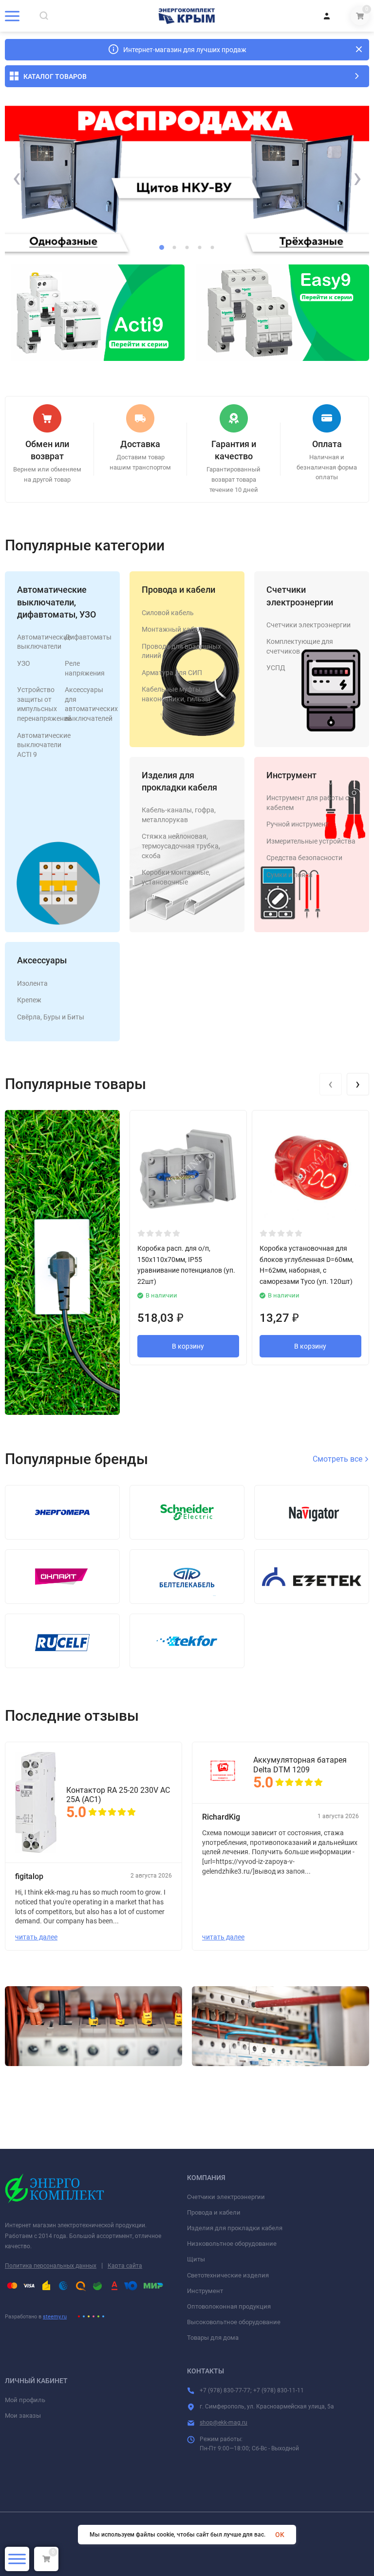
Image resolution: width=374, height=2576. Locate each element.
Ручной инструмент (298, 824)
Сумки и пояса (290, 875)
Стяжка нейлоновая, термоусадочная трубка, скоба (181, 846)
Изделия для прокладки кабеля (235, 2228)
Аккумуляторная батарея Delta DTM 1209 (300, 1765)
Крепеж (29, 1000)
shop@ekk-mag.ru (224, 2423)
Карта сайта (125, 2266)
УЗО (24, 663)
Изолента (32, 983)
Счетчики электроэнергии (309, 625)
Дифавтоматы (88, 637)
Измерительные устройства (311, 841)
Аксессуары (42, 960)
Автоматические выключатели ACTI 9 (44, 745)
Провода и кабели (178, 590)
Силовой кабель (168, 613)
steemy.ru (55, 2317)
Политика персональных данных (51, 2266)
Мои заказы (23, 2416)
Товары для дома (213, 2338)
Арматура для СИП (172, 673)
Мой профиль (25, 2400)
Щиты (196, 2259)
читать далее (36, 1937)
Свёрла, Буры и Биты (51, 1017)
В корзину (188, 1346)
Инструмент (291, 775)
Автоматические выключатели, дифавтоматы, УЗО (56, 602)
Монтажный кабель (174, 629)
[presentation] (17, 178)
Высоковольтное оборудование (234, 2322)
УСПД (276, 668)
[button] (162, 247)
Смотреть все (338, 1459)
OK (280, 2535)
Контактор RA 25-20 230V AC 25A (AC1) (118, 1795)
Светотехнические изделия (228, 2275)
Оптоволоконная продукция (229, 2306)
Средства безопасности (304, 858)
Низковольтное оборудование (232, 2244)
